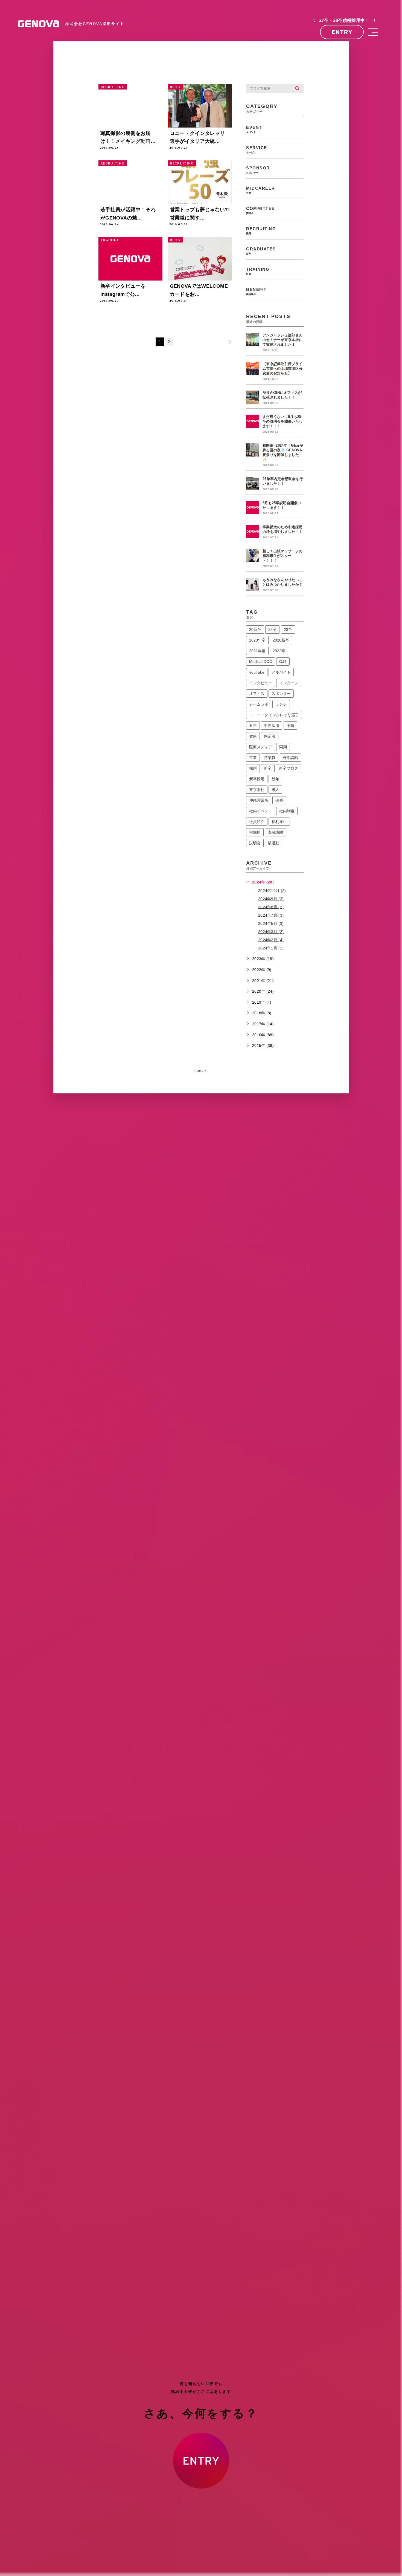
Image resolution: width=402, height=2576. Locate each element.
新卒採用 (257, 779)
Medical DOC (261, 662)
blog (175, 87)
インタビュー (261, 683)
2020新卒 (281, 640)
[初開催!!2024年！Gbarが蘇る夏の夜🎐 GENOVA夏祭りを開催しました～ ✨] (253, 450)
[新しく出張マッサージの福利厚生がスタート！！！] (253, 556)
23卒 (288, 629)
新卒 (268, 768)
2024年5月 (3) (271, 923)
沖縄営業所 (259, 800)
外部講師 (290, 758)
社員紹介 (257, 822)
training (110, 240)
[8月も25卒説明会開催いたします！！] (253, 507)
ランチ (281, 704)
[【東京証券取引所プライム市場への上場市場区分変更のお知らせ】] (253, 368)
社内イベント (261, 811)
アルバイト (281, 672)
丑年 (253, 726)
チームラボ (259, 704)
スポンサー (281, 694)
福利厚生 (279, 822)
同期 (283, 747)
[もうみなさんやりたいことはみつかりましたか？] (253, 584)
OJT (283, 662)
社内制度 (287, 811)
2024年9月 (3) (271, 899)
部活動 (273, 843)
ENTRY (342, 32)
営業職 (270, 758)
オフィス (257, 694)
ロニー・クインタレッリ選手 (274, 715)
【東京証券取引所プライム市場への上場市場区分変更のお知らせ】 (282, 369)
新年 (275, 779)
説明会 (255, 843)
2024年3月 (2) (271, 932)
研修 (279, 800)
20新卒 (255, 629)
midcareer (261, 190)
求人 (275, 790)
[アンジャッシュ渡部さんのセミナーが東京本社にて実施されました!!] (253, 340)
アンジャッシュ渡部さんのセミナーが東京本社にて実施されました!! (282, 340)
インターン (289, 683)
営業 (253, 758)
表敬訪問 (275, 832)
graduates (261, 251)
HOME (199, 1071)
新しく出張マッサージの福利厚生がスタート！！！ (282, 556)
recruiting (113, 87)
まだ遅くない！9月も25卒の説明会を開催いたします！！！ (282, 421)
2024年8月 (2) (271, 907)
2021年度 (257, 651)
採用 (253, 768)
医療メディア (261, 747)
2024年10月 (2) (272, 890)
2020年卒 (257, 640)
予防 (290, 726)
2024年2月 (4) (271, 940)
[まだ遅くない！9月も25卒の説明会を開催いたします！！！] (253, 421)
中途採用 (272, 726)
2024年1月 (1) (271, 948)
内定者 (270, 736)
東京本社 (257, 790)
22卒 (272, 629)
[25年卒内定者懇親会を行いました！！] (253, 483)
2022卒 (279, 651)
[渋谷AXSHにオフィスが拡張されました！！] (253, 397)
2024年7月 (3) (271, 915)
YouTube (257, 672)
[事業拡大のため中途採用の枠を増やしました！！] (253, 532)
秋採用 (255, 832)
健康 (253, 736)
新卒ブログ (289, 768)
